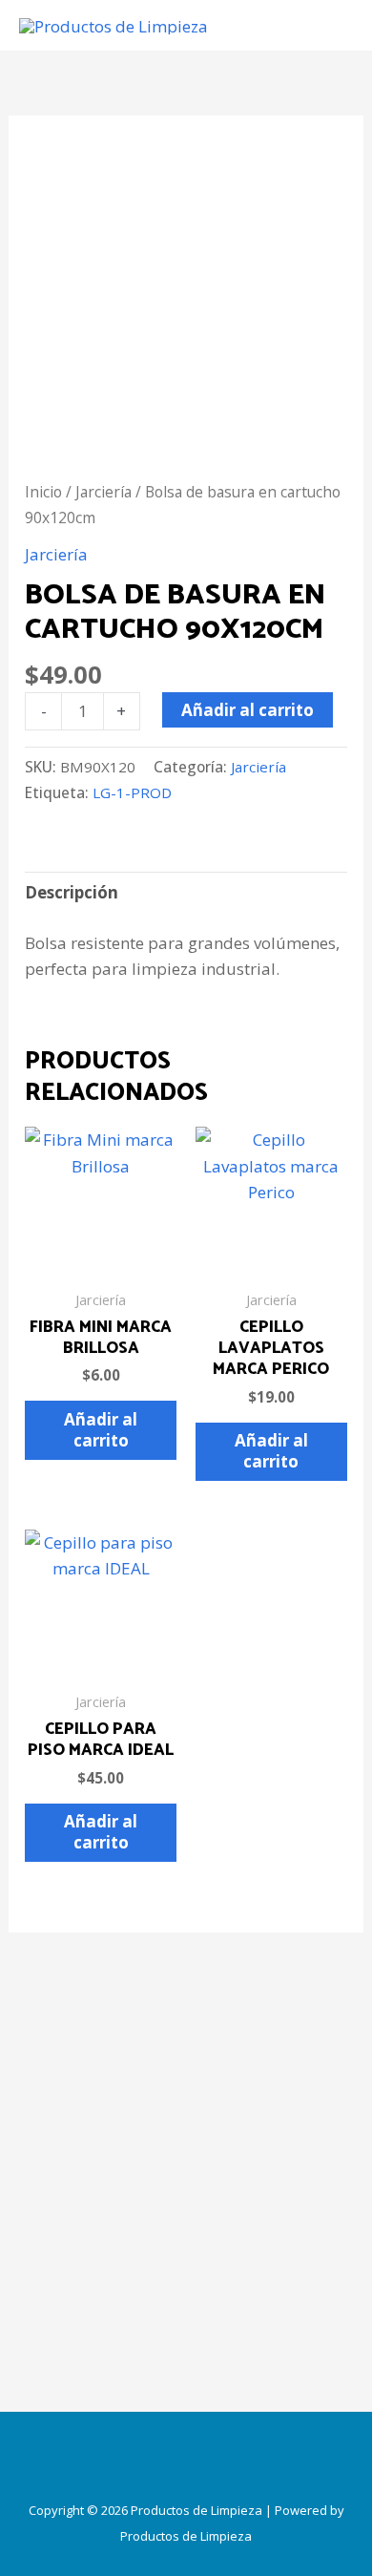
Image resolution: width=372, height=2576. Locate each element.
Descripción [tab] (72, 892)
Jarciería (103, 492)
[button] (186, 2459)
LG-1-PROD (132, 792)
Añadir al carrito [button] (101, 1430)
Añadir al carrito (248, 710)
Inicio (43, 492)
